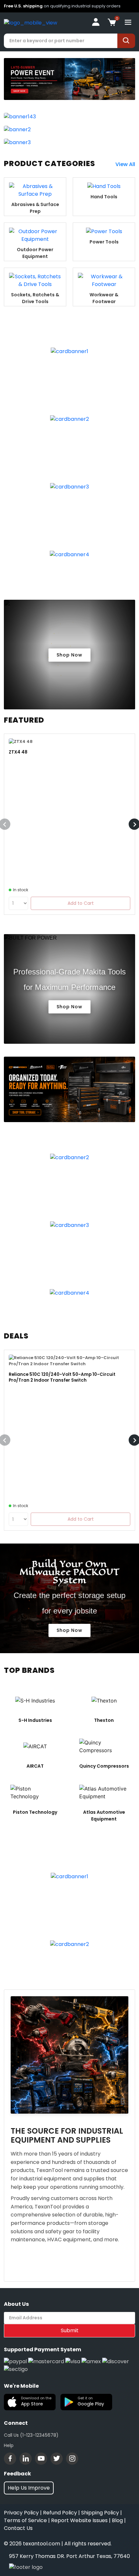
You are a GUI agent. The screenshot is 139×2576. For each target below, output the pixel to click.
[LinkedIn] (26, 2459)
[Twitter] (57, 2459)
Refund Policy (60, 2513)
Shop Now (69, 655)
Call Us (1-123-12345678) (31, 2435)
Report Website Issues (79, 2520)
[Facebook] (10, 2459)
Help (9, 2445)
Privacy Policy (21, 2513)
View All (125, 164)
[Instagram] (72, 2459)
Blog (117, 2520)
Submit (70, 2330)
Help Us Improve (29, 2488)
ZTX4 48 (18, 752)
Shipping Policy (100, 2513)
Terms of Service (25, 2520)
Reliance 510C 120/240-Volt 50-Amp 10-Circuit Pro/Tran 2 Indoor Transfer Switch (62, 1377)
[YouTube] (41, 2459)
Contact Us (18, 2528)
